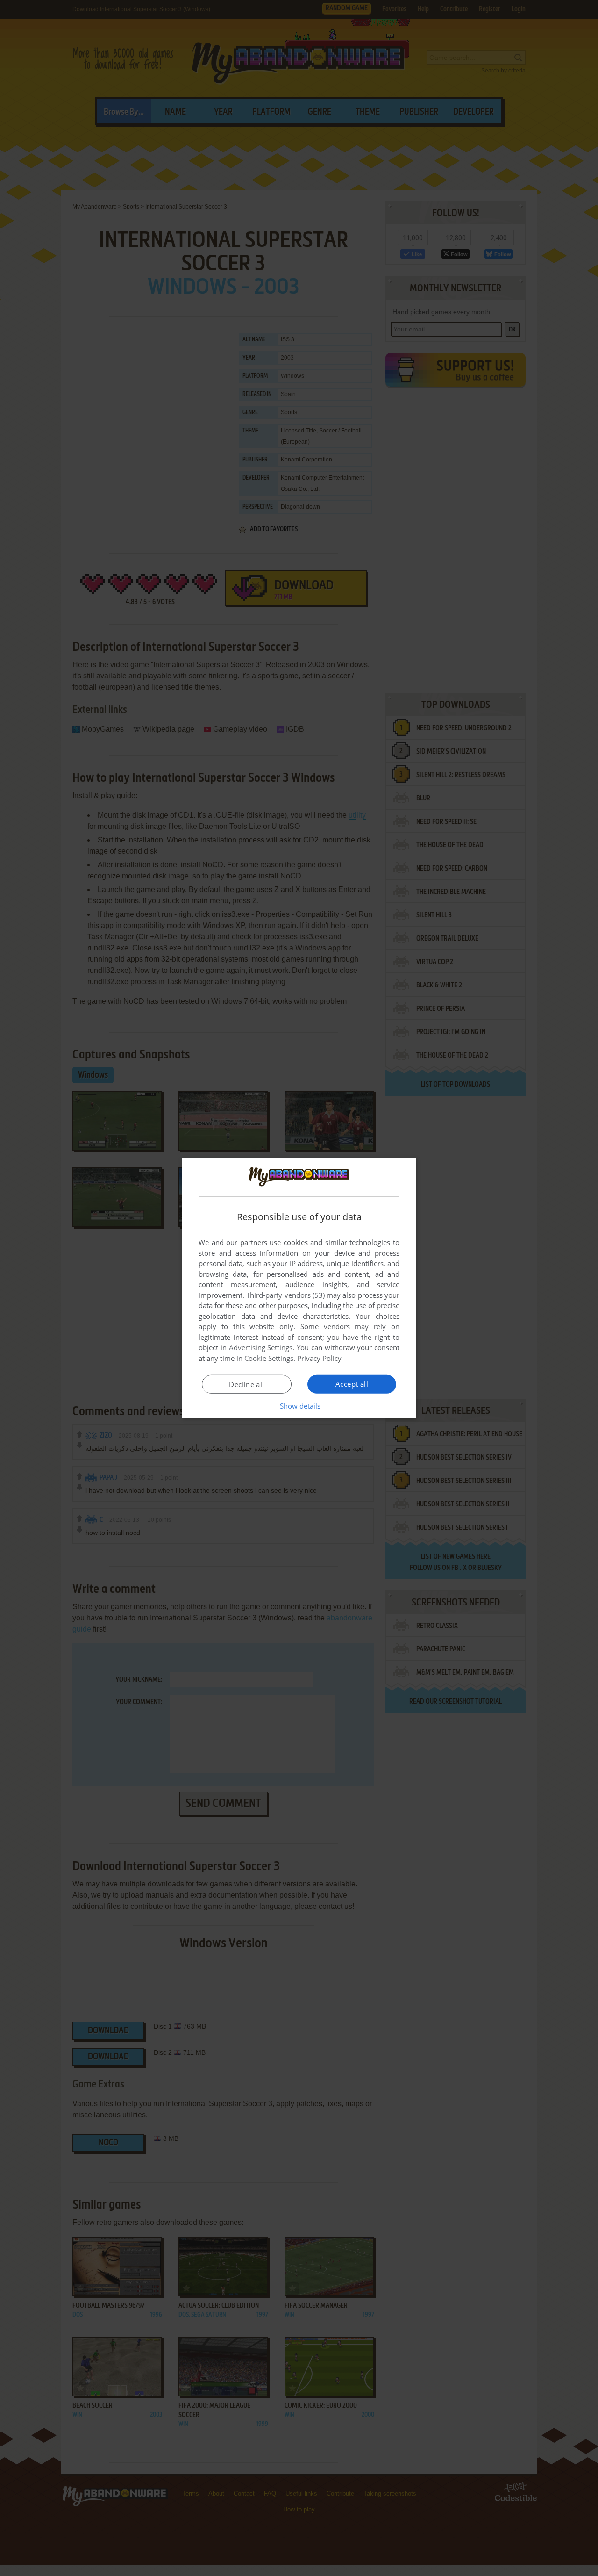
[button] (299, 1406)
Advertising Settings (261, 1347)
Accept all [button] (352, 1384)
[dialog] (299, 1288)
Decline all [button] (246, 1384)
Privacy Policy (319, 1358)
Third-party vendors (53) (285, 1295)
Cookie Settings (269, 1358)
